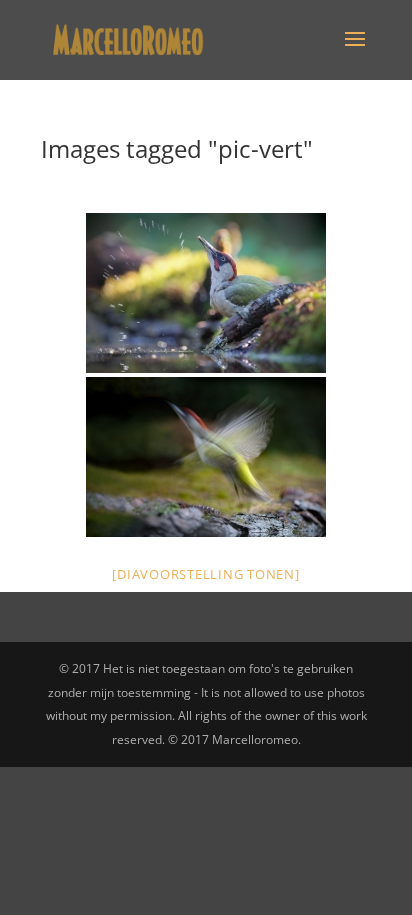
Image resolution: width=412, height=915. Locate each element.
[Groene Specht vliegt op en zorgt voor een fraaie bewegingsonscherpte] (206, 457)
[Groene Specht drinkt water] (206, 293)
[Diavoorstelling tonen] (205, 574)
